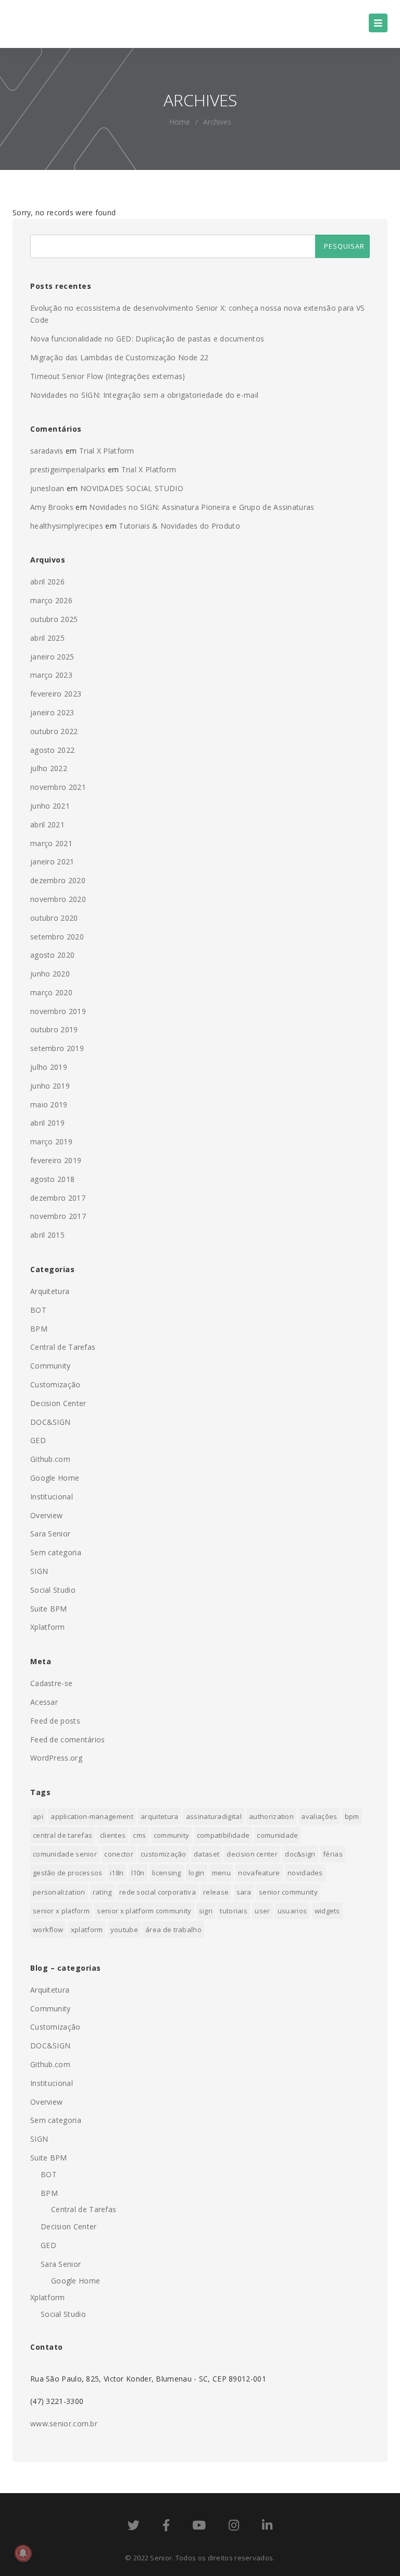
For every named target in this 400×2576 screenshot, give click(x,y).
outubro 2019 (54, 1029)
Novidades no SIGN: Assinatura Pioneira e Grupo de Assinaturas (202, 507)
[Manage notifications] (23, 2553)
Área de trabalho (173, 1930)
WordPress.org (56, 1758)
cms (139, 1835)
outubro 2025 (54, 619)
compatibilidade (223, 1835)
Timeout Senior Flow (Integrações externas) (108, 376)
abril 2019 (47, 1123)
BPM (39, 1329)
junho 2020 (50, 974)
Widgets (327, 1911)
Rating (102, 1892)
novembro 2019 (58, 1011)
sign (206, 1911)
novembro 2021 (58, 787)
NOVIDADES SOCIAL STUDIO (132, 488)
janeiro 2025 (52, 657)
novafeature (259, 1873)
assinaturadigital (214, 1816)
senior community (288, 1892)
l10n (138, 1873)
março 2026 (51, 600)
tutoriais (234, 1911)
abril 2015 (47, 1235)
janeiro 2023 (52, 712)
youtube (124, 1930)
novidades (305, 1873)
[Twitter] (134, 2527)
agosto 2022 (52, 750)
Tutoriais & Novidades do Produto (179, 526)
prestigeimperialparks (68, 469)
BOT (38, 1310)
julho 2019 (49, 1067)
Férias (333, 1854)
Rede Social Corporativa (158, 1892)
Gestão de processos (68, 1873)
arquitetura (159, 1816)
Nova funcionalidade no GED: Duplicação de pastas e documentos (147, 339)
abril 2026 (47, 582)
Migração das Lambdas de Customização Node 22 (119, 357)
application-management (92, 1816)
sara (244, 1892)
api (38, 1816)
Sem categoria (56, 1552)
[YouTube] (199, 2527)
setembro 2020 (57, 937)
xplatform (87, 1930)
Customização (55, 1384)
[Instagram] (234, 2527)
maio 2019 (49, 1104)
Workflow (48, 1930)
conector (118, 1854)
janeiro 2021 (52, 862)
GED (38, 1440)
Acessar (44, 1702)
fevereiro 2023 (56, 694)
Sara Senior (50, 1534)
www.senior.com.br (64, 2424)
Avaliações (319, 1816)
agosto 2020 (52, 955)
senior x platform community (144, 1911)
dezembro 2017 (58, 1198)
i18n (117, 1873)
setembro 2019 (57, 1048)
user (262, 1911)
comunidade (277, 1835)
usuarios (292, 1911)
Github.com (50, 1459)
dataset (207, 1854)
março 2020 (51, 992)
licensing (167, 1873)
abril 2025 (47, 638)
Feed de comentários (68, 1739)
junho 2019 (50, 1086)
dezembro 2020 (58, 880)
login (197, 1873)
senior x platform (61, 1911)
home (180, 122)
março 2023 (51, 675)
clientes (113, 1835)
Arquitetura (50, 1291)
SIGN (39, 1571)
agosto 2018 (52, 1179)
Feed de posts (55, 1721)
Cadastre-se (51, 1683)
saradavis (47, 451)
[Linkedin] (267, 2527)
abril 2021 (47, 825)
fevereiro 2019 (56, 1160)
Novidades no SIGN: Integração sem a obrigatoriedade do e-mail (144, 395)
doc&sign (300, 1854)
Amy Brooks (52, 507)
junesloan (47, 488)
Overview (46, 1515)
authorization (271, 1816)
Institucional (52, 1497)
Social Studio (53, 1590)
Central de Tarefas (63, 1347)
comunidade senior (65, 1854)
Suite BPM (49, 1609)
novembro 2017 (58, 1216)
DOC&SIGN (50, 1422)
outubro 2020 (54, 918)
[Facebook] (166, 2527)
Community (51, 1366)
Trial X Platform (107, 451)
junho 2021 (50, 806)
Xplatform (48, 1627)
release (216, 1892)
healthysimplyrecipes (67, 526)
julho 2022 (49, 768)
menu (221, 1873)
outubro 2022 (54, 731)
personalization (59, 1892)
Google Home (55, 1478)
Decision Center (58, 1403)
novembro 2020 (58, 899)
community (172, 1835)
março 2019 (51, 1142)
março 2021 (51, 843)
